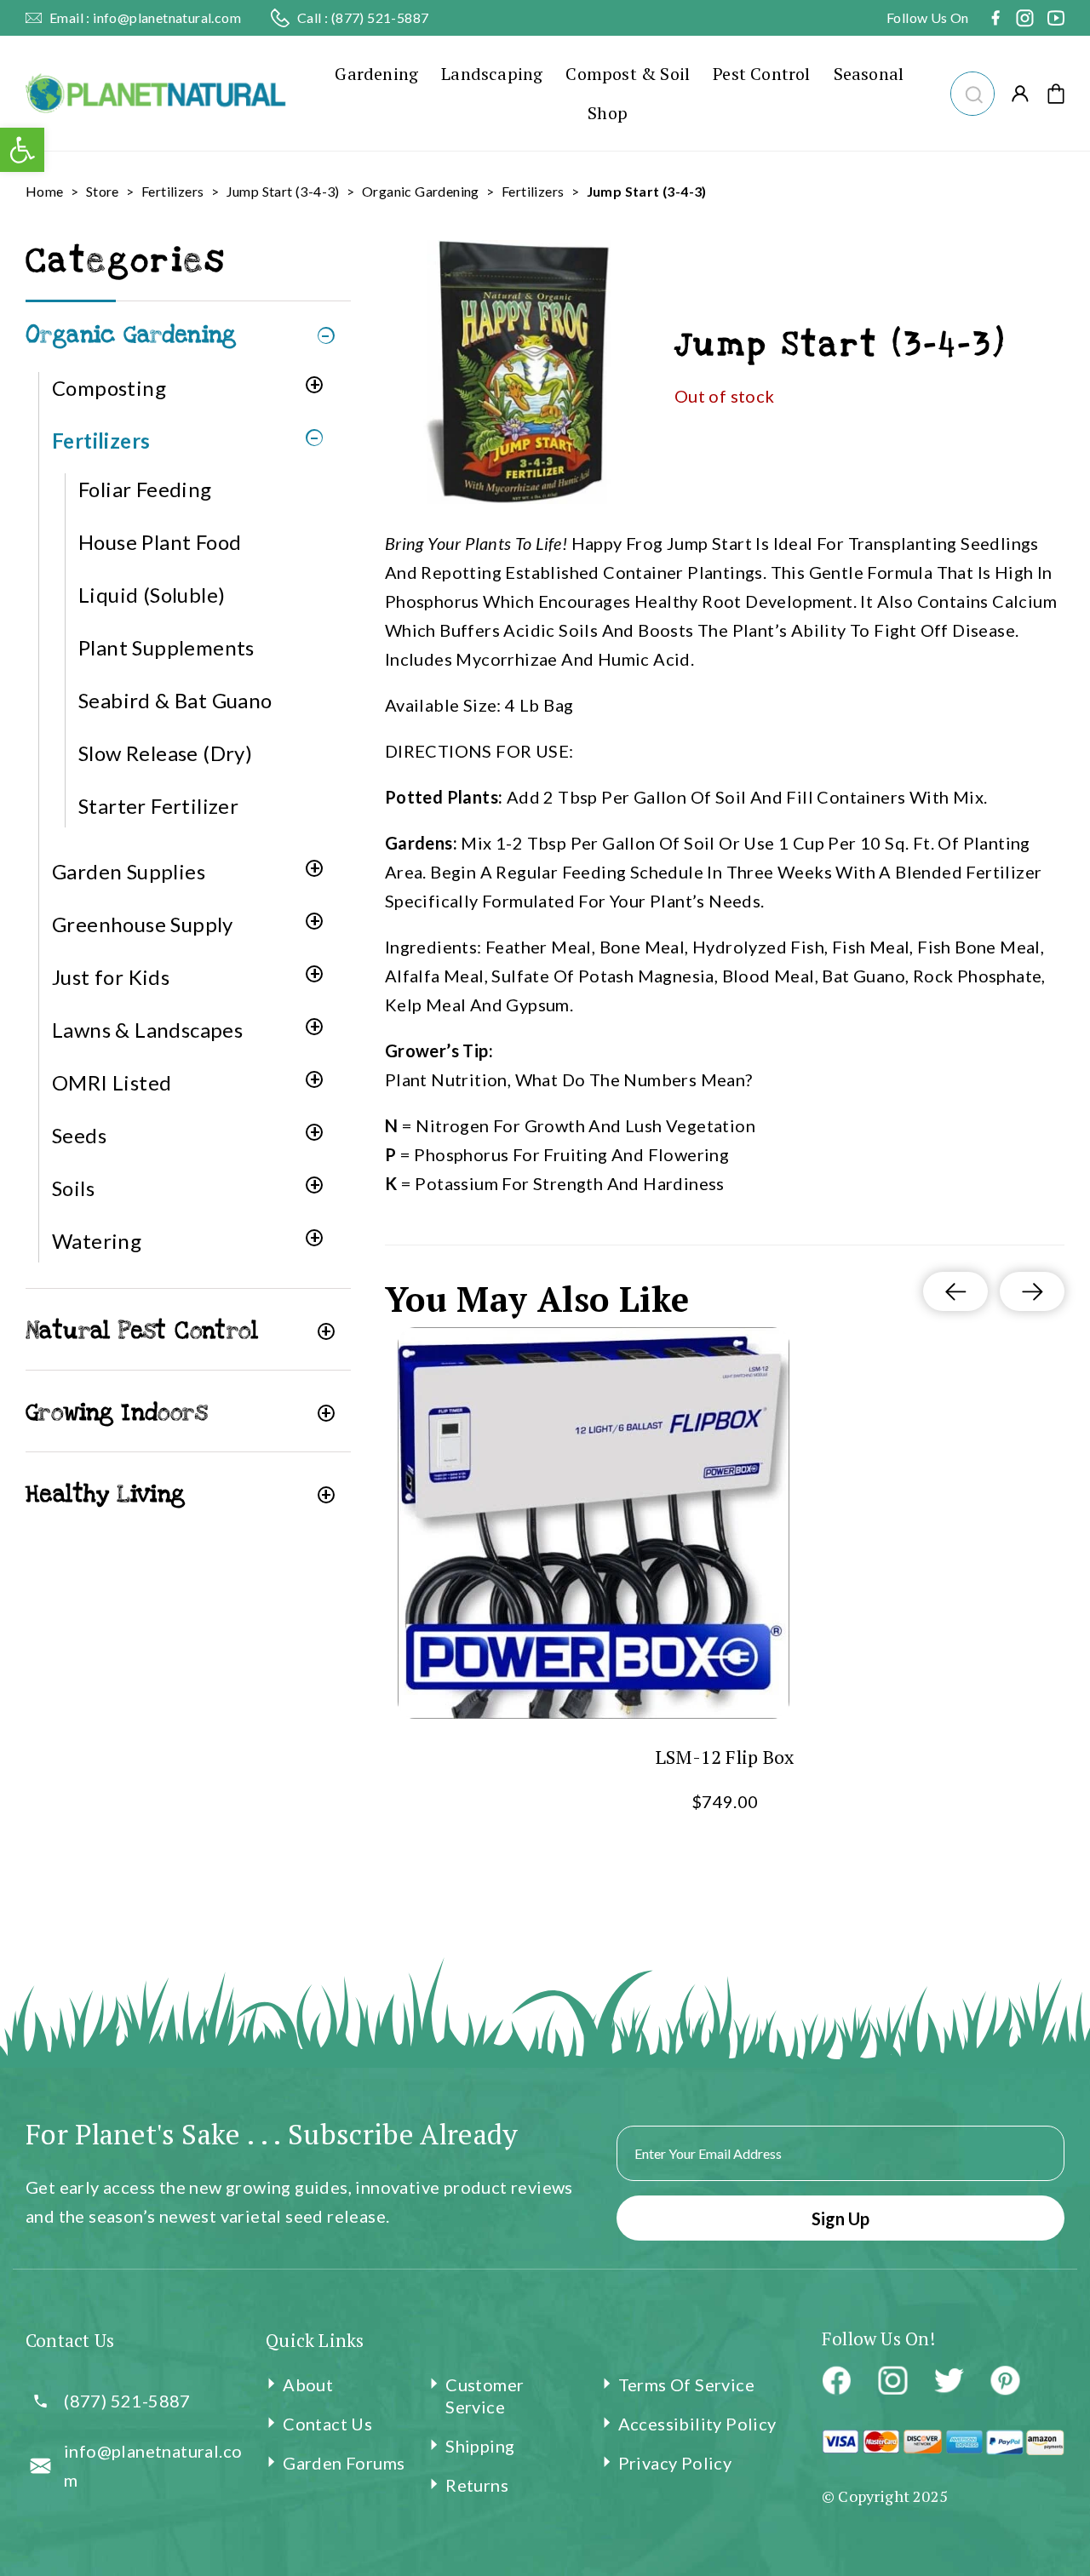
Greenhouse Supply (143, 924)
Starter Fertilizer (158, 806)
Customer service (485, 2396)
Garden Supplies (129, 871)
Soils (73, 1188)
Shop (608, 113)
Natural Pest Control (142, 1331)
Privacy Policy (675, 2463)
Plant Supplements (166, 647)
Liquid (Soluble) (152, 595)
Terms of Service (686, 2384)
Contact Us (327, 2424)
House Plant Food (160, 542)
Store (103, 191)
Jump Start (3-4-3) (283, 191)
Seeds (79, 1135)
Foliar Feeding (145, 489)
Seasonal (869, 74)
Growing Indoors (117, 1413)
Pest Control (761, 74)
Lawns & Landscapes (147, 1030)
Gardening (376, 74)
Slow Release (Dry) (165, 753)
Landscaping (492, 74)
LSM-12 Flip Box (725, 1757)
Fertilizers (172, 191)
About (308, 2384)
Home (45, 191)
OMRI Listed (112, 1082)
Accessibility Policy (697, 2424)
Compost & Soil (628, 74)
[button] (972, 92)
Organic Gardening (421, 191)
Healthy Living (106, 1494)
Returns (477, 2485)
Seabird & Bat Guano (175, 700)
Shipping (480, 2446)
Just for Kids (111, 977)
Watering (97, 1241)
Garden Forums (344, 2463)
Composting (109, 388)
